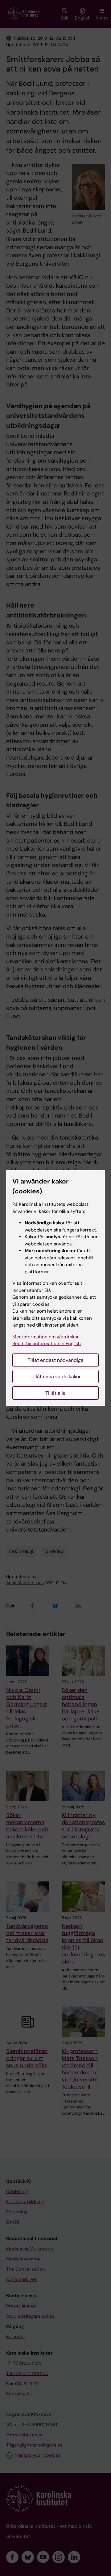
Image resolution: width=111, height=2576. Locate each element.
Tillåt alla (55, 1393)
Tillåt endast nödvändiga (56, 1360)
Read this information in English (47, 1344)
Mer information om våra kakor (46, 1337)
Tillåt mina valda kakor (56, 1377)
